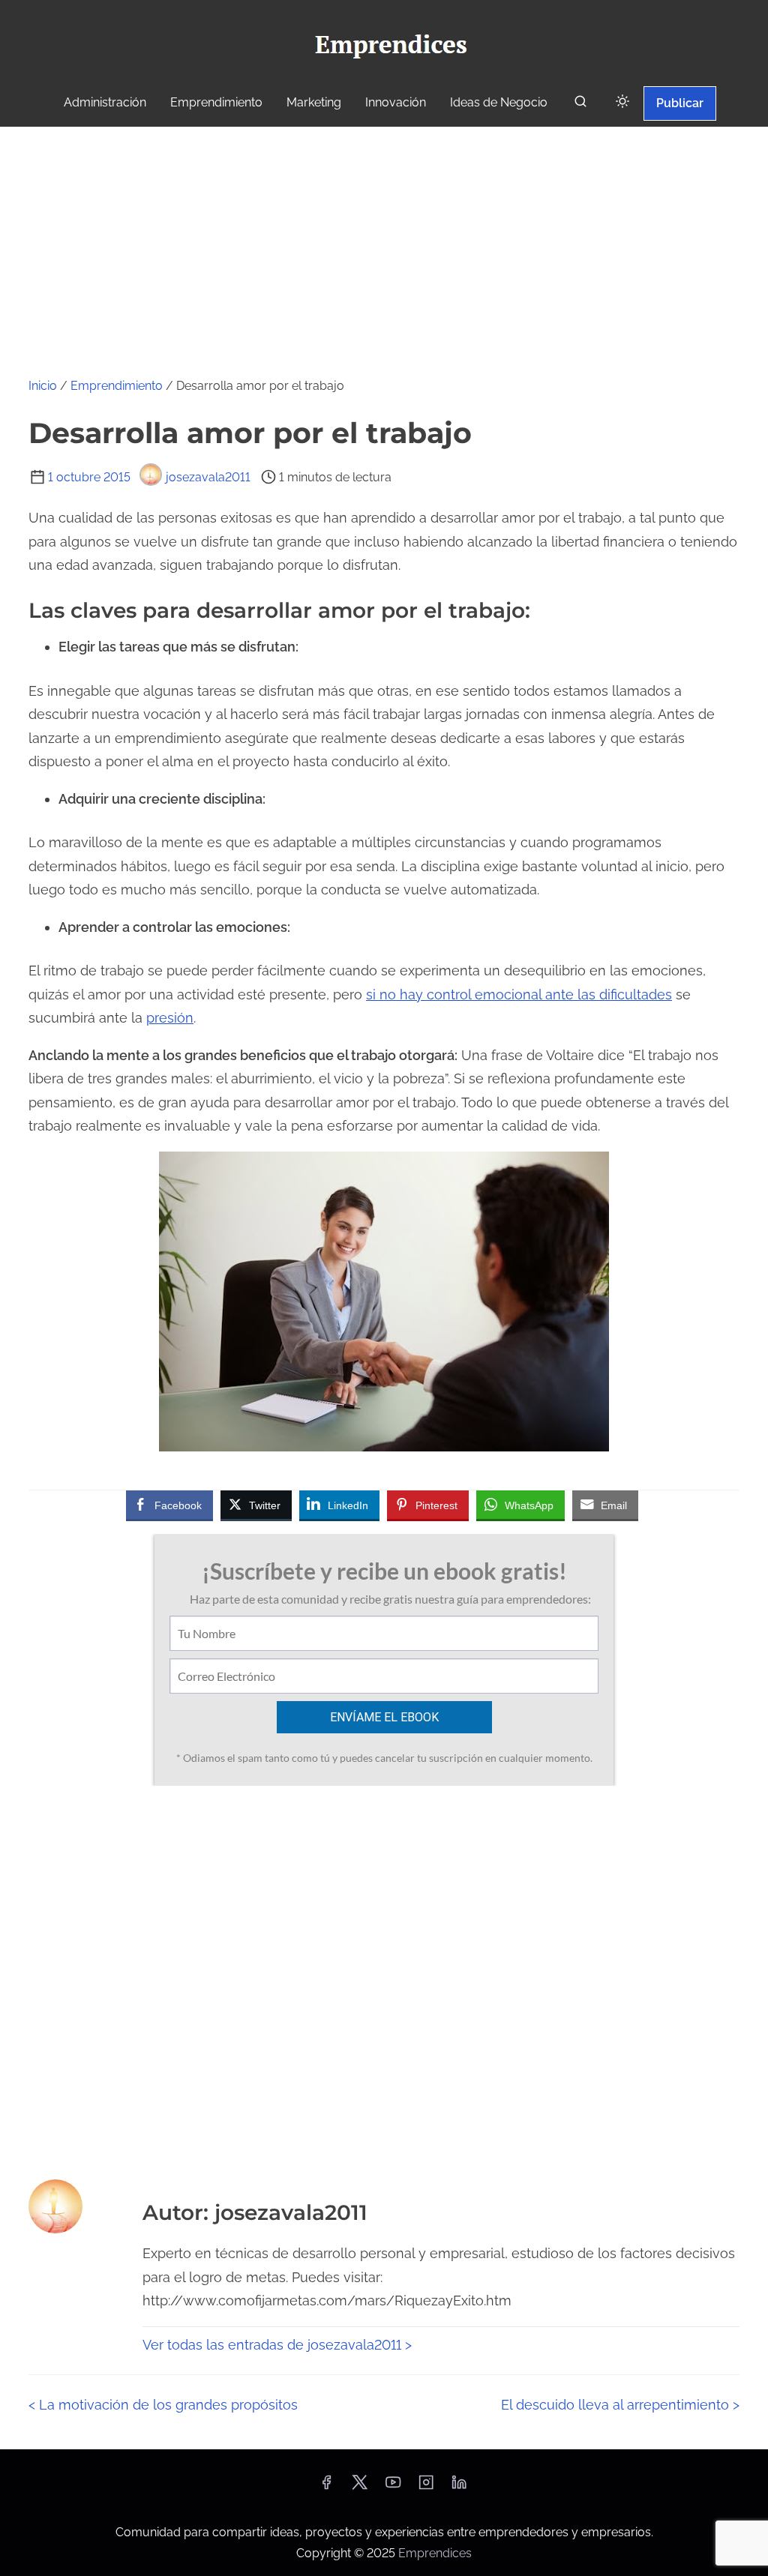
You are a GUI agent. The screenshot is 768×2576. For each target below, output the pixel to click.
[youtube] (393, 2487)
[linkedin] (459, 2487)
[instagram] (426, 2487)
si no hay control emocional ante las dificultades (519, 994)
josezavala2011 (208, 477)
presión (170, 1018)
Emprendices (435, 2553)
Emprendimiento (117, 386)
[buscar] (580, 105)
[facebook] (326, 2487)
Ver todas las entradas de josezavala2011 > (277, 2345)
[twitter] (360, 2487)
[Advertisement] (384, 239)
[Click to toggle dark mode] (622, 102)
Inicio (43, 386)
